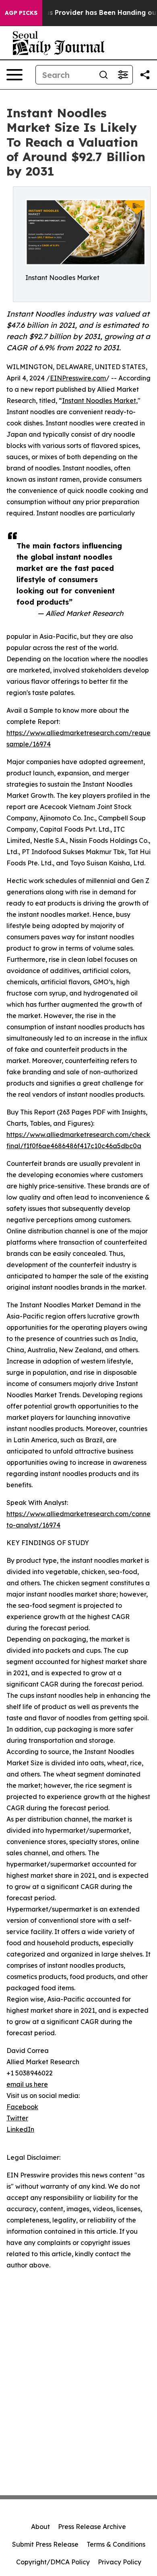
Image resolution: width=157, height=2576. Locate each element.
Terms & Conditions (116, 2544)
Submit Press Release (45, 2544)
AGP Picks (21, 13)
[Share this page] (145, 75)
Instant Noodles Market (99, 401)
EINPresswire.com (78, 378)
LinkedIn (20, 2129)
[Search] (103, 75)
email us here (27, 2084)
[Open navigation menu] (14, 75)
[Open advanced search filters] (123, 75)
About (40, 2527)
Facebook (22, 2107)
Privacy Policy (120, 2562)
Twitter (17, 2118)
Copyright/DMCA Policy (53, 2562)
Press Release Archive (92, 2527)
